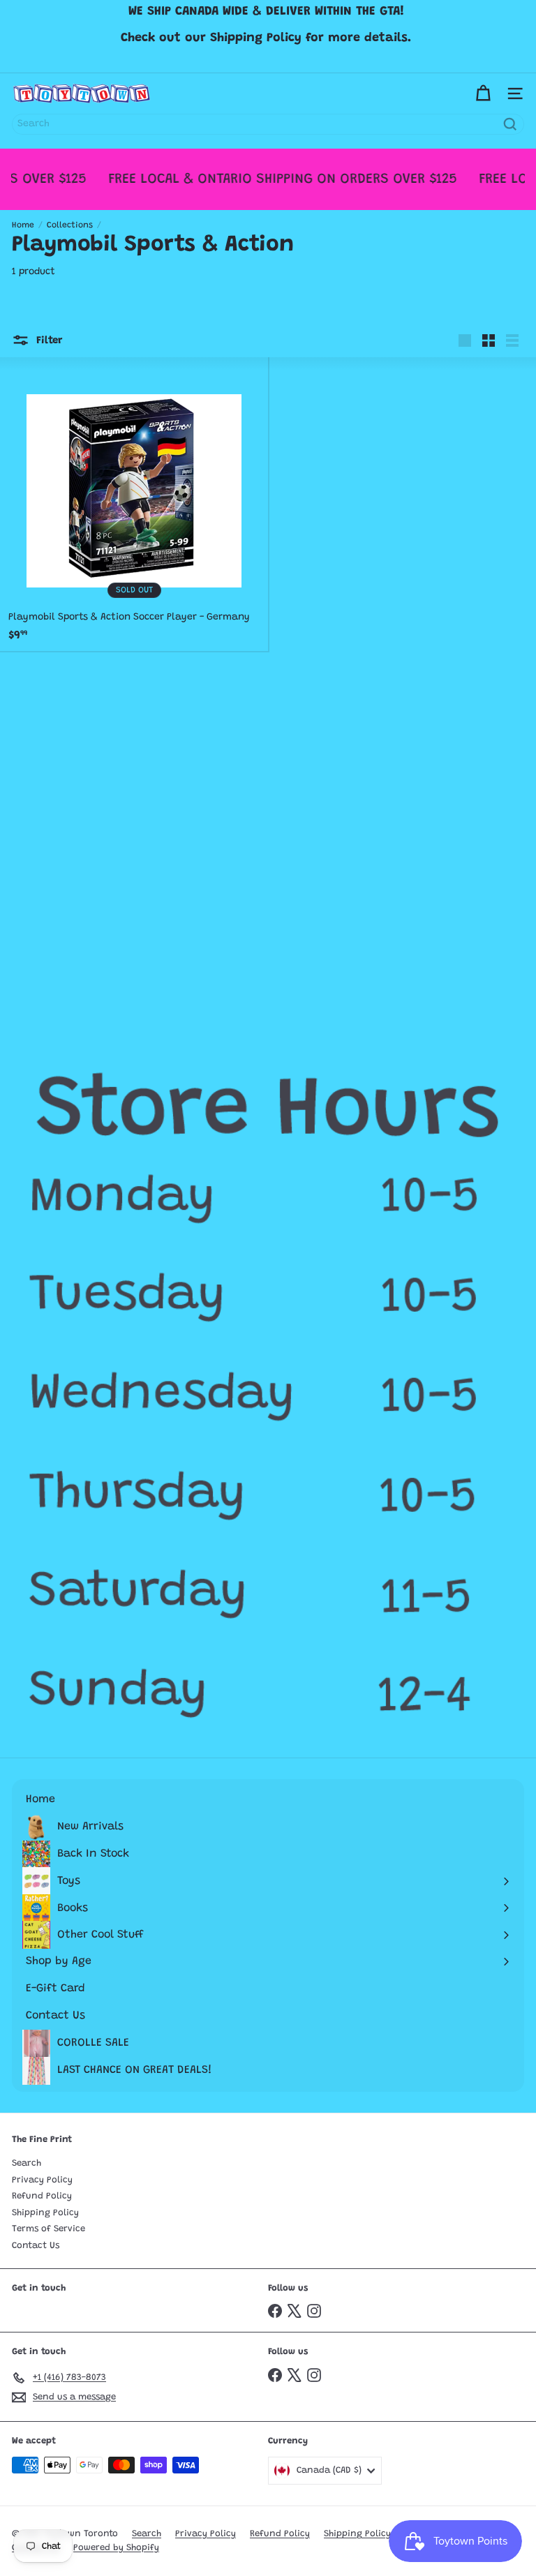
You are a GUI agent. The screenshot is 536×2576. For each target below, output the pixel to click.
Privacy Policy (42, 2180)
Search (27, 2163)
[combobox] (268, 124)
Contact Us (36, 2246)
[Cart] (483, 93)
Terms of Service (49, 2229)
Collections (70, 225)
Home (23, 225)
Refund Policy (42, 2196)
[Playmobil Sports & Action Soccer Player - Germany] (134, 504)
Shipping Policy (45, 2213)
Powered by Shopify (116, 2548)
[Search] (510, 124)
